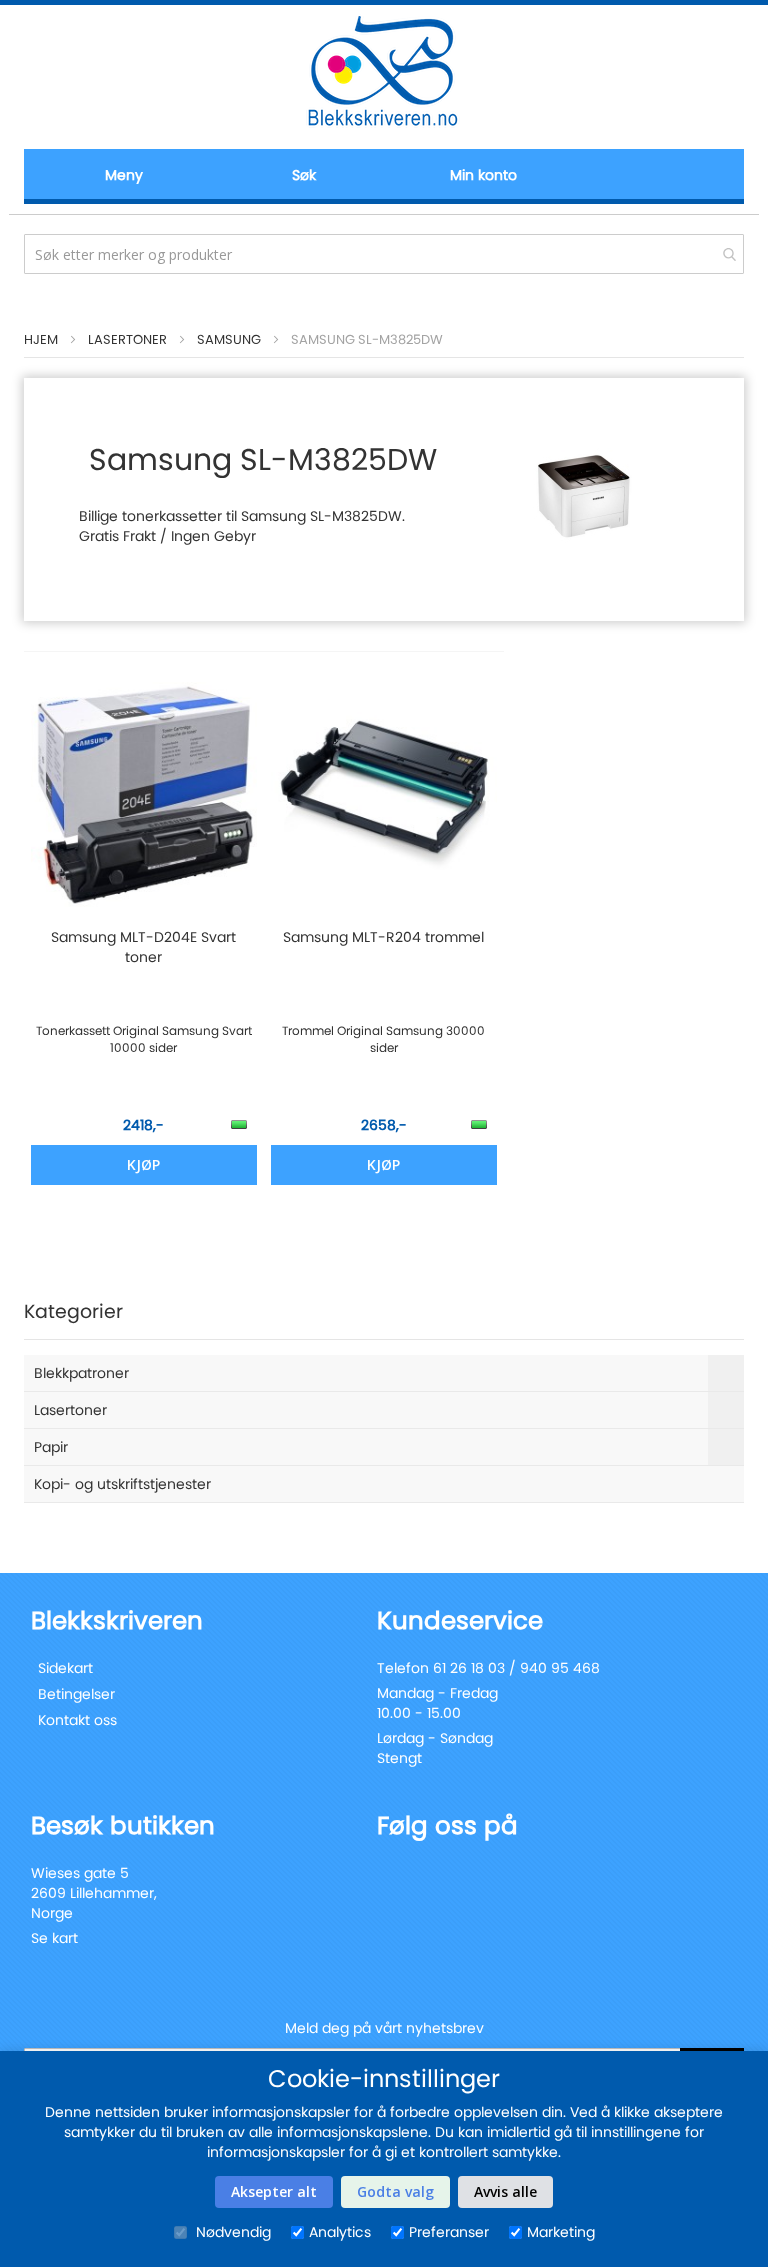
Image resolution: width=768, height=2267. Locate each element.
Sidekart (65, 1668)
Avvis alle (505, 2191)
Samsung (229, 339)
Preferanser (449, 2232)
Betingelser (76, 1694)
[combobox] (384, 254)
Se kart (54, 1938)
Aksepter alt (274, 2191)
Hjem (41, 339)
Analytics (340, 2232)
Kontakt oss (77, 1720)
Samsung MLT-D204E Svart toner (143, 947)
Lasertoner (127, 339)
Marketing (561, 2232)
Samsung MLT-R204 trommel (383, 937)
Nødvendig (231, 2232)
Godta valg (395, 2191)
